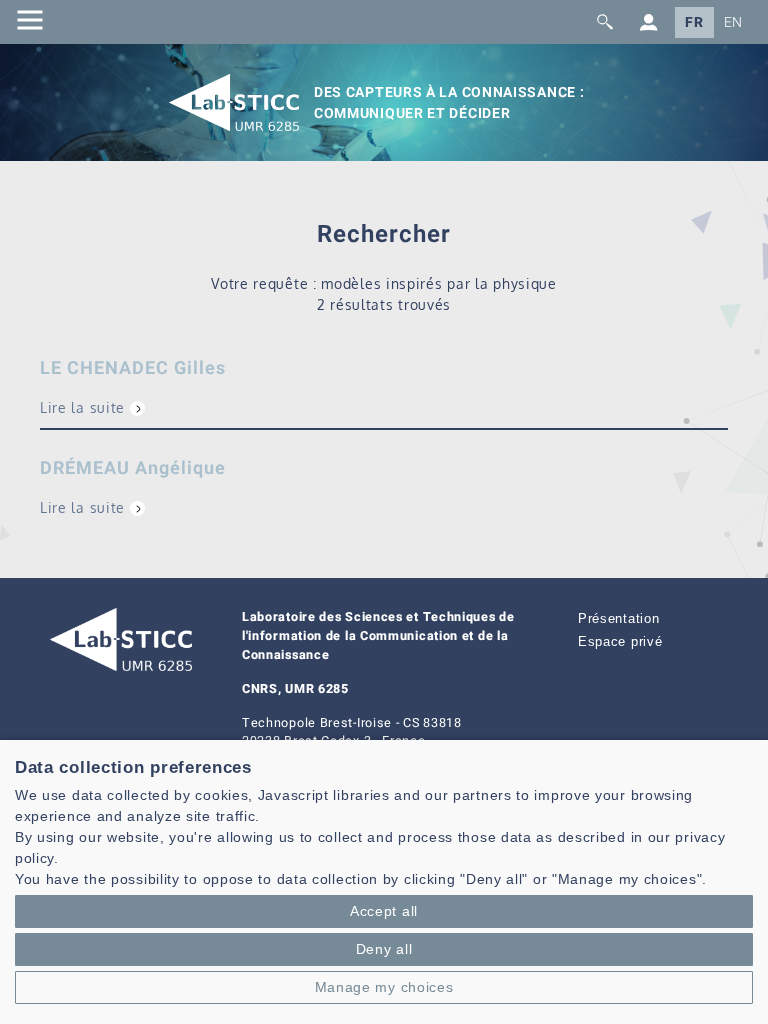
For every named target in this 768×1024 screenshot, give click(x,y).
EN (733, 22)
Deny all (384, 949)
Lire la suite (82, 407)
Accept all (384, 911)
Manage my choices (384, 987)
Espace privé (620, 642)
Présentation (618, 619)
